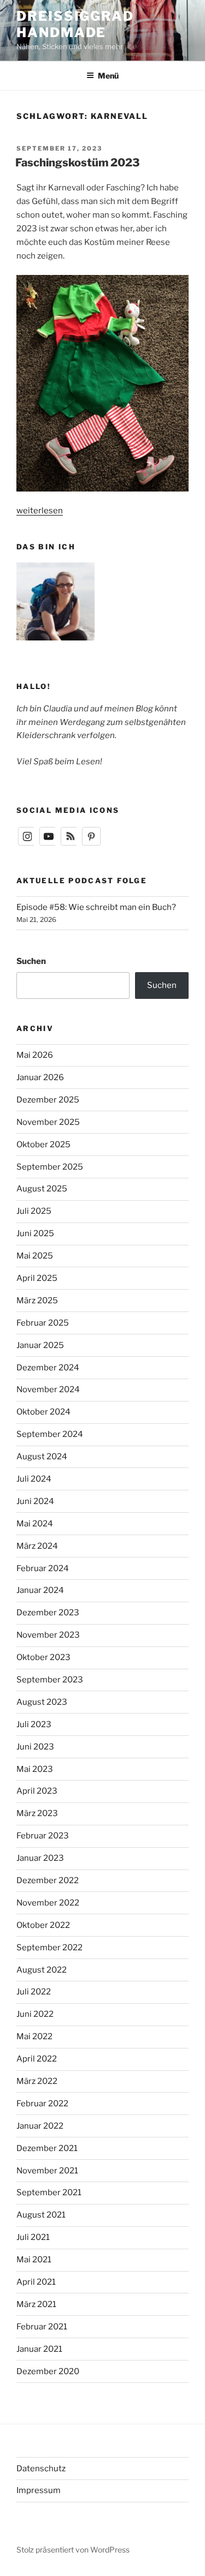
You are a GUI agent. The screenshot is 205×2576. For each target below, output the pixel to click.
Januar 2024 (40, 1590)
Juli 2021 (33, 2237)
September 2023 (50, 1680)
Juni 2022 (35, 2014)
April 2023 (37, 1791)
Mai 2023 (35, 1769)
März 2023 (37, 1813)
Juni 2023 (35, 1747)
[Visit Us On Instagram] (27, 844)
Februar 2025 (43, 1323)
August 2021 (41, 2215)
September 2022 (49, 1948)
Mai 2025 (35, 1256)
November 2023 (48, 1635)
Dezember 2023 (48, 1613)
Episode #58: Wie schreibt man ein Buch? (96, 907)
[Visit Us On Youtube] (48, 844)
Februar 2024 (43, 1568)
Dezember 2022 (48, 1880)
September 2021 (49, 2192)
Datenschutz (41, 2469)
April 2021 (36, 2282)
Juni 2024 (35, 1501)
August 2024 (42, 1457)
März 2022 (37, 2081)
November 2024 (48, 1389)
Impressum (39, 2490)
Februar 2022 (42, 2104)
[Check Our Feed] (70, 844)
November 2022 (48, 1903)
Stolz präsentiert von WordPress (73, 2550)
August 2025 (42, 1189)
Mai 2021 (34, 2260)
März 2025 (37, 1301)
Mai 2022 (34, 2036)
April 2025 (37, 1278)
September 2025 (50, 1167)
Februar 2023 (43, 1836)
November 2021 (47, 2171)
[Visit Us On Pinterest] (91, 844)
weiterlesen (40, 511)
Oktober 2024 (43, 1412)
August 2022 (42, 1970)
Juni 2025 (35, 1233)
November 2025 (48, 1122)
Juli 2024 (34, 1479)
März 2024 (37, 1546)
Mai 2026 (35, 1055)
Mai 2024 (35, 1524)
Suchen (31, 961)
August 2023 (42, 1702)
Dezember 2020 (48, 2371)
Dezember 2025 (48, 1100)
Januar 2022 (40, 2126)
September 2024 (50, 1434)
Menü (108, 76)
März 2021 (36, 2304)
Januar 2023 (40, 1858)
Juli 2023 (34, 1724)
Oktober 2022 (43, 1925)
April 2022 (37, 2059)
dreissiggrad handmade (75, 24)
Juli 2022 (34, 1992)
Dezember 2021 (47, 2148)
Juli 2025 (34, 1211)
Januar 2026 (40, 1077)
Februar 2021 (42, 2327)
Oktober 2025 (43, 1145)
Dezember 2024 (48, 1368)
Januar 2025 (40, 1345)
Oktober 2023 (43, 1657)
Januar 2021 (39, 2349)
